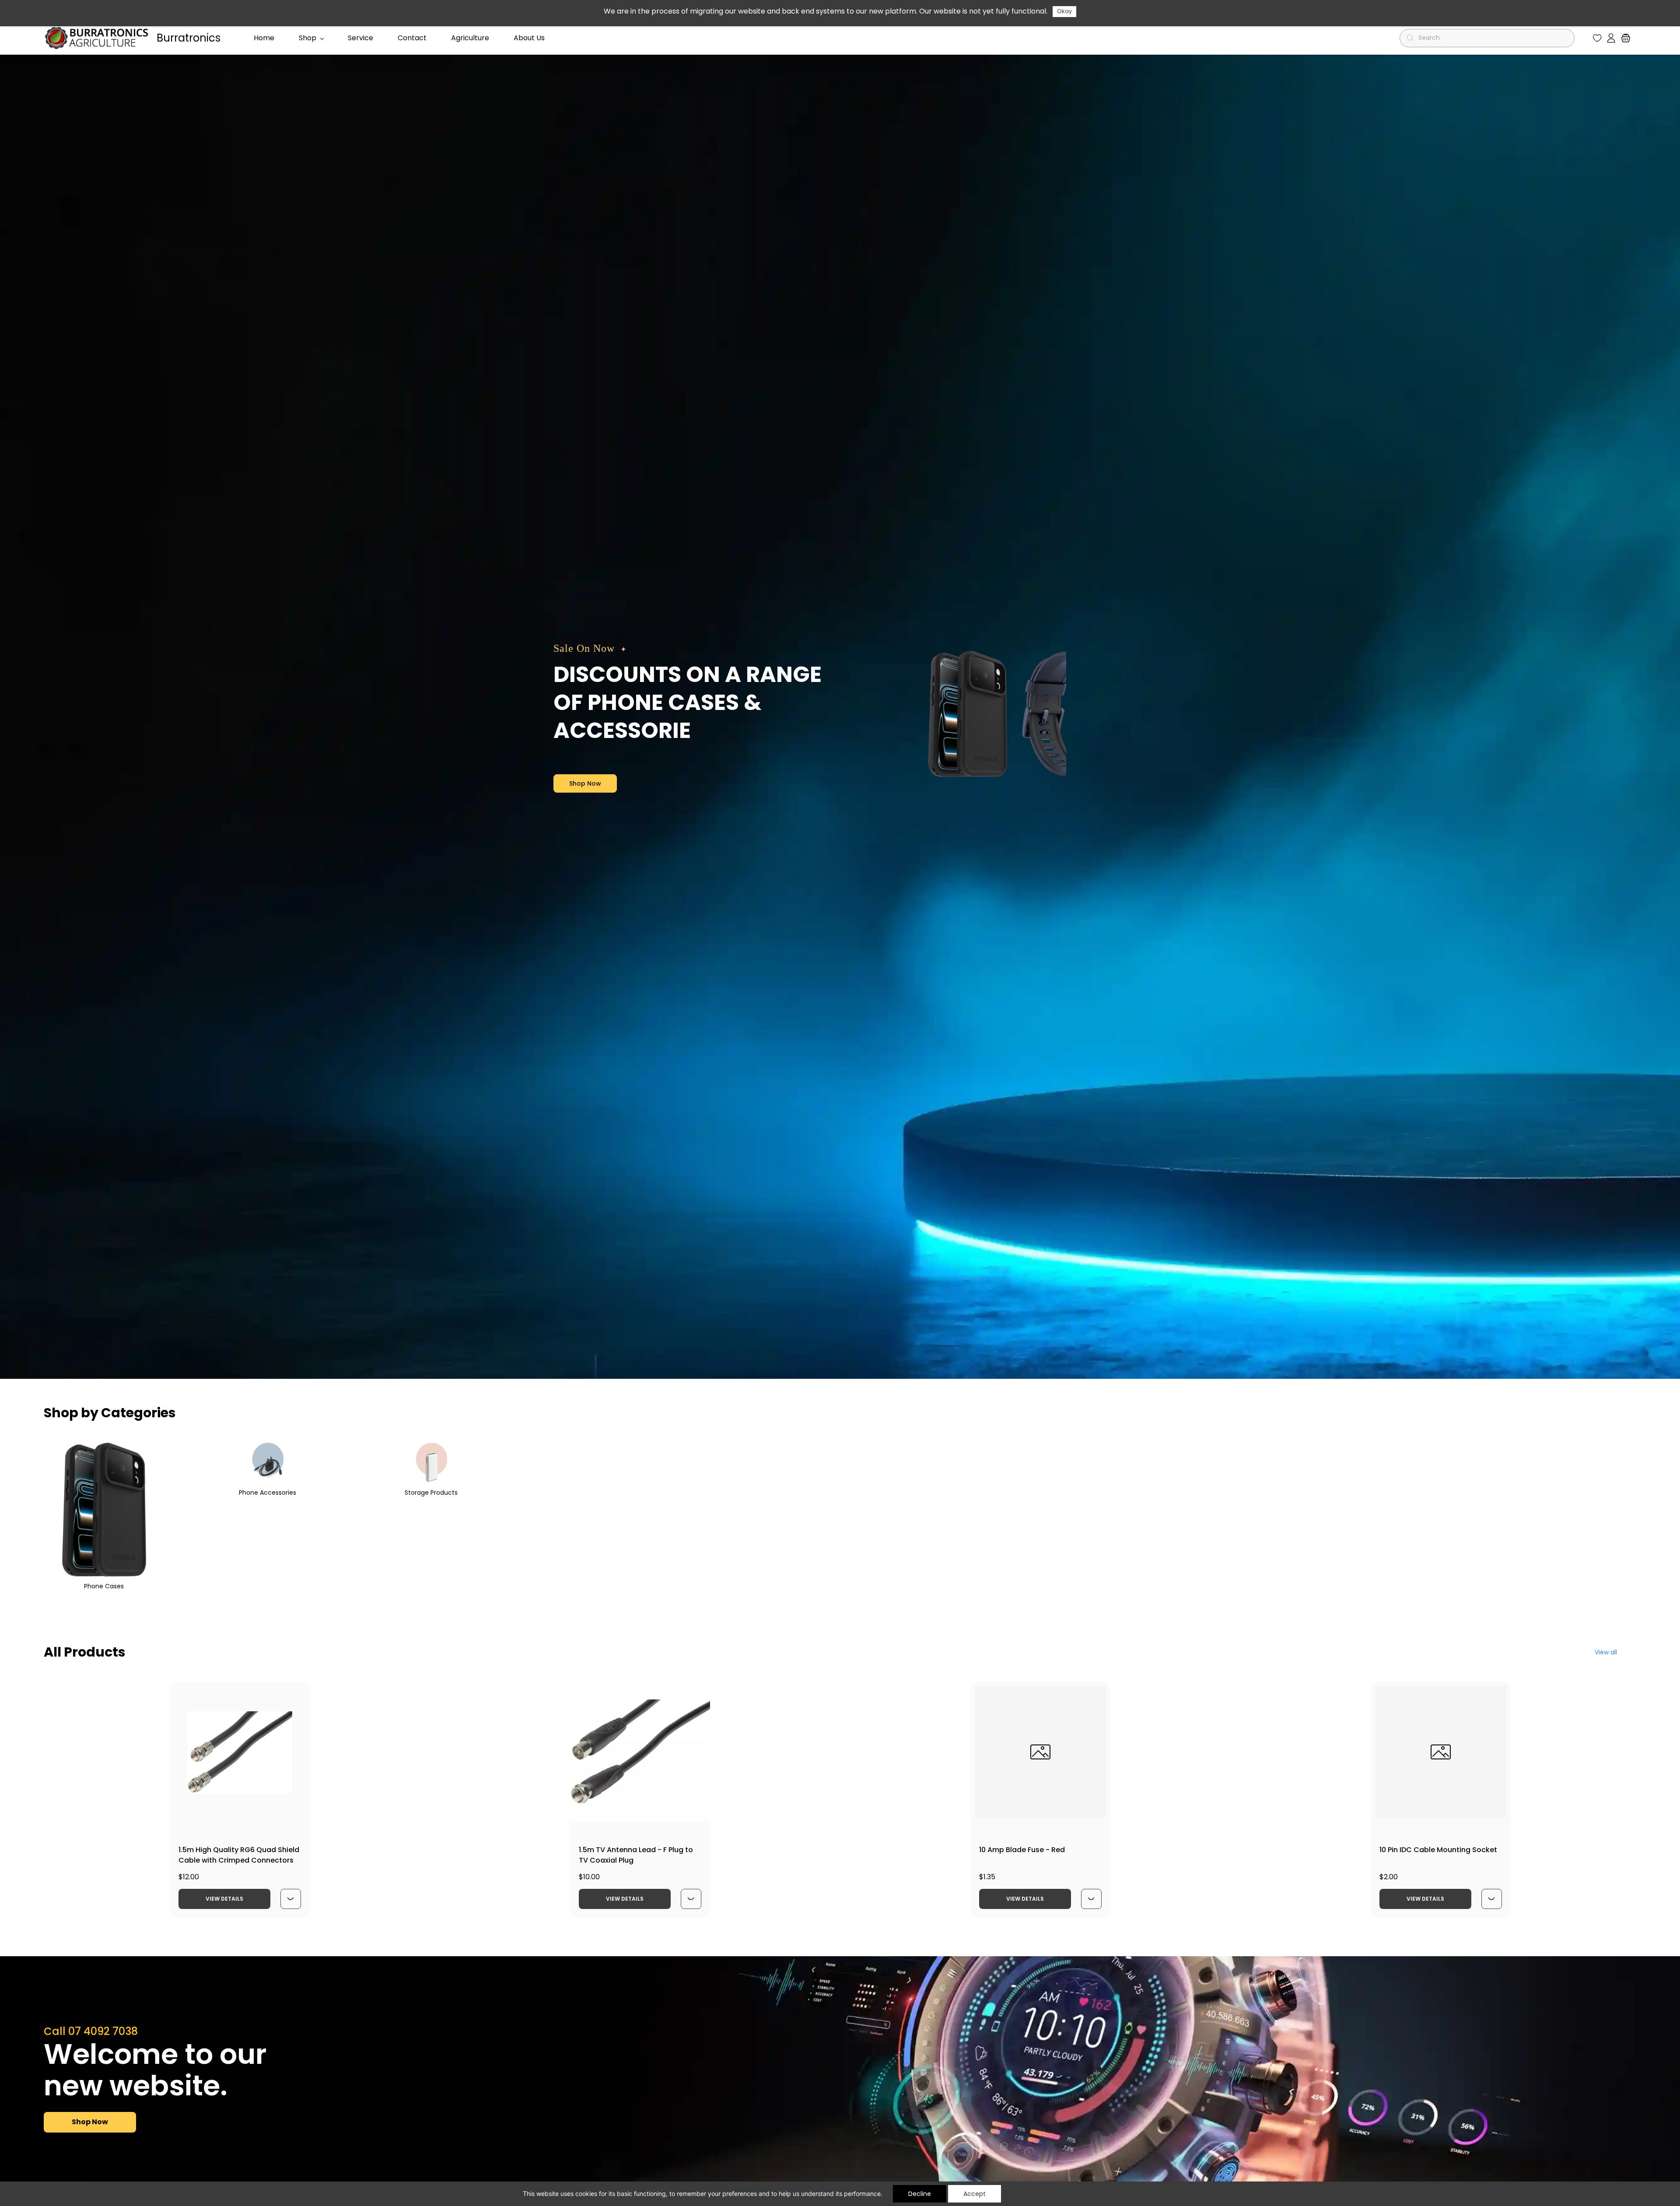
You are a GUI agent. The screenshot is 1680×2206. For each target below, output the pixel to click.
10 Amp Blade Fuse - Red (1022, 1850)
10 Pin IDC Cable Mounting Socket (1438, 1850)
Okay (1064, 11)
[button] (1597, 38)
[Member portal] (1611, 38)
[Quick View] (290, 1899)
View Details (224, 1899)
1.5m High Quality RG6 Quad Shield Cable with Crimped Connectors (239, 1855)
